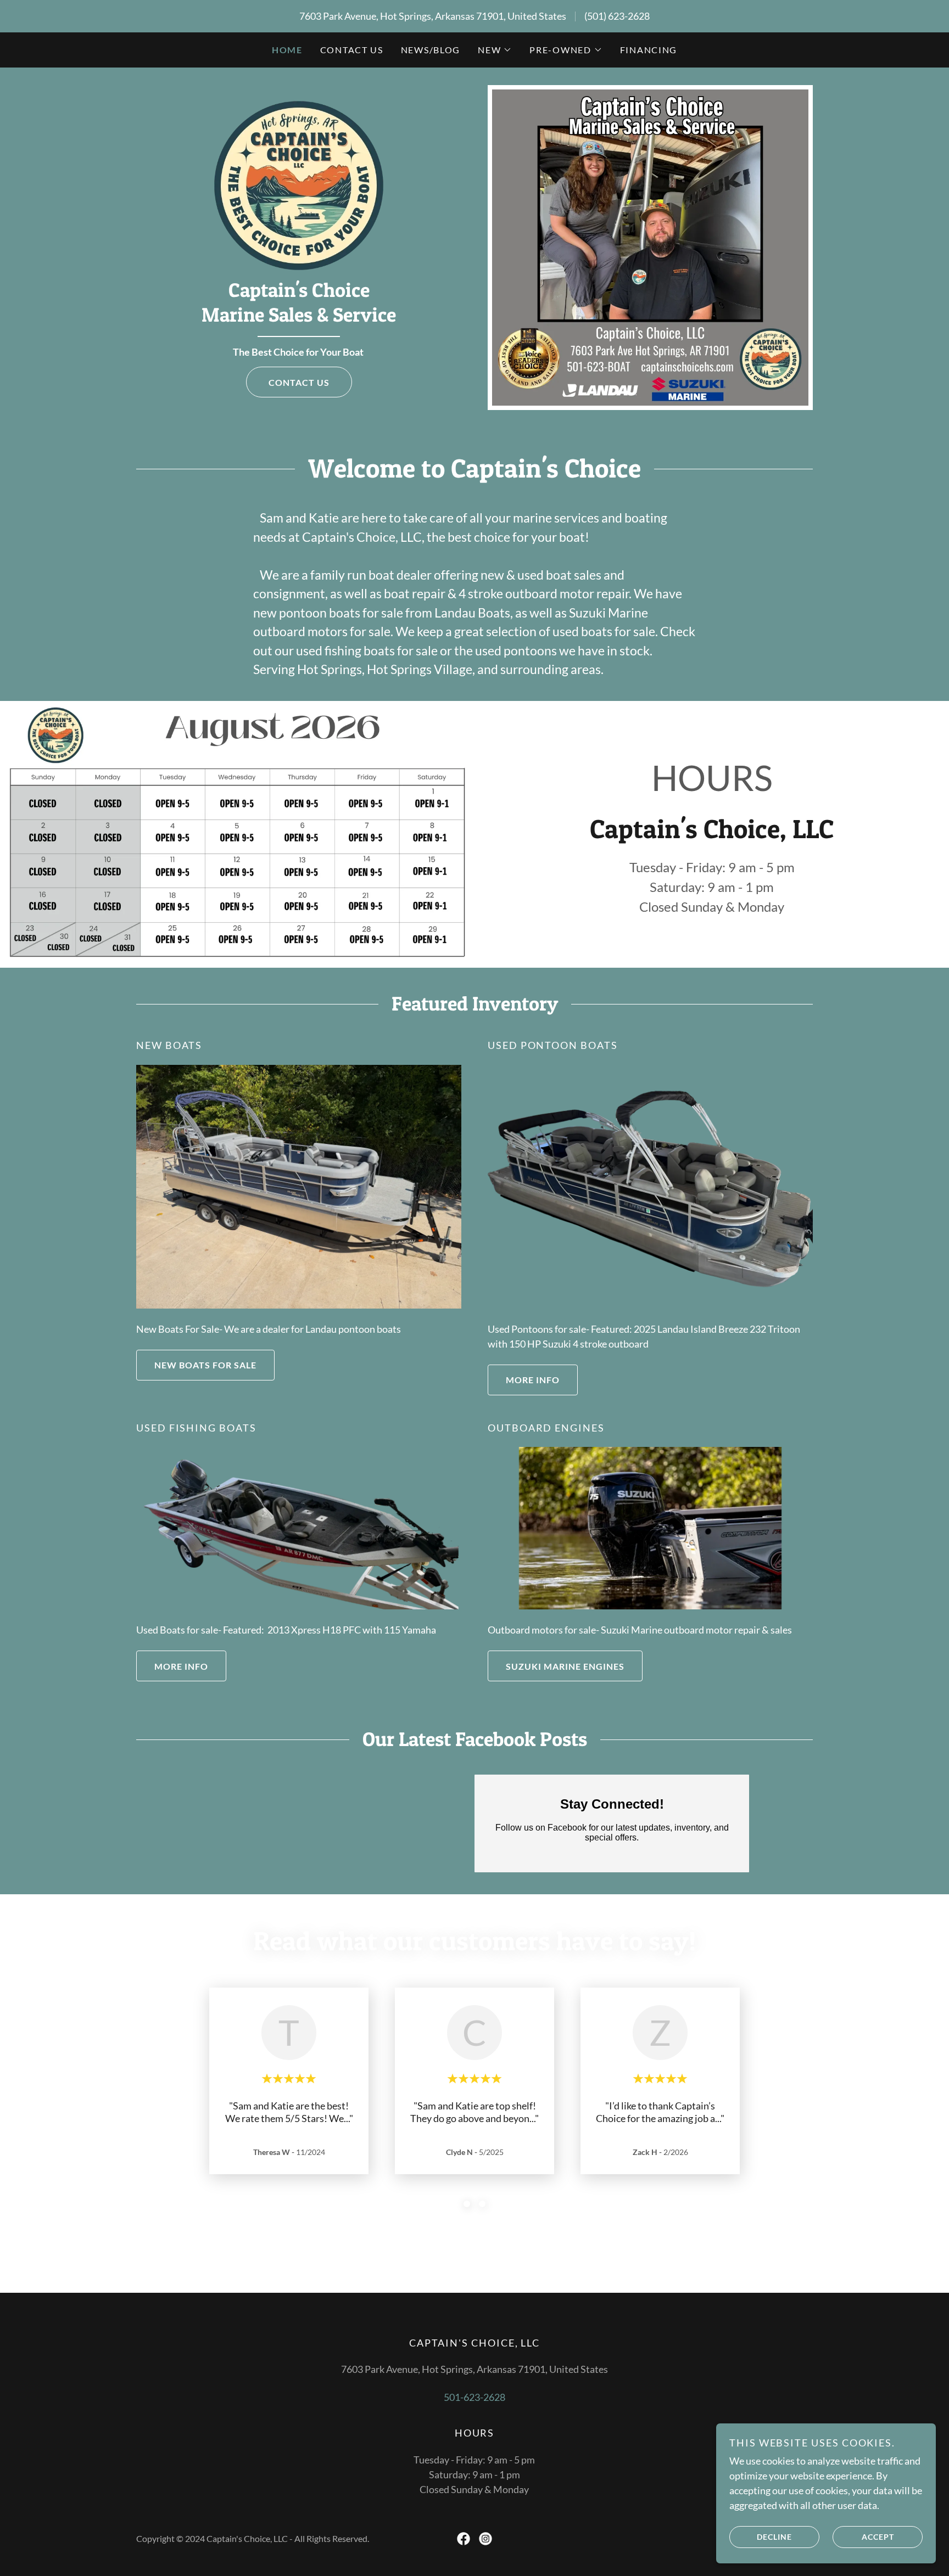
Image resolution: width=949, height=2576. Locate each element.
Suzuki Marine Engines (565, 1666)
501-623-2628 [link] (474, 2397)
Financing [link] (649, 50)
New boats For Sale (205, 1365)
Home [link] (287, 50)
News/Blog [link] (431, 50)
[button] (495, 50)
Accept (878, 2537)
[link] (299, 184)
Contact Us (299, 382)
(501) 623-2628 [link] (617, 16)
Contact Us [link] (352, 50)
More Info (533, 1380)
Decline (774, 2537)
